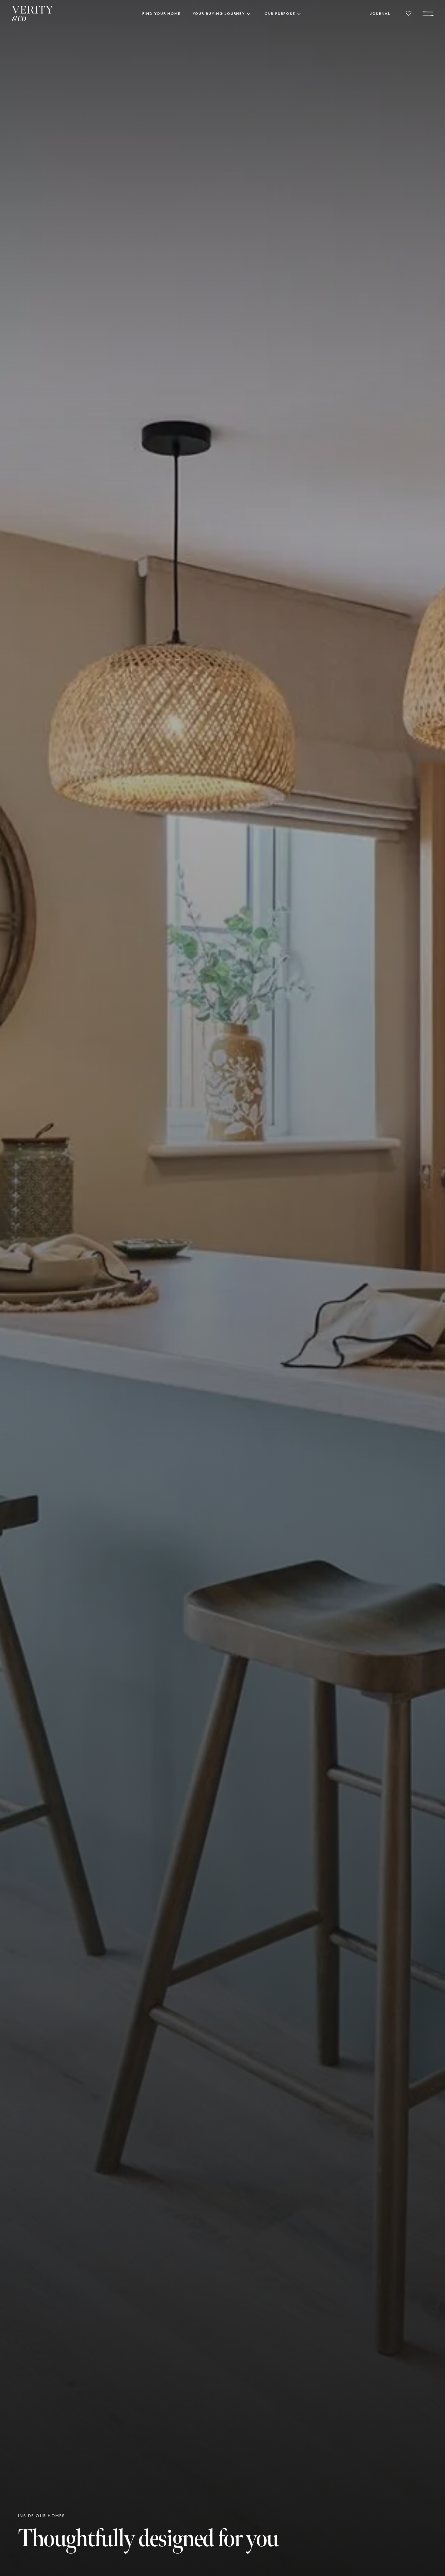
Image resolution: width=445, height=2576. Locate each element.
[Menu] (428, 14)
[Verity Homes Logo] (33, 14)
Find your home (161, 13)
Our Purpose (280, 13)
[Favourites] (409, 14)
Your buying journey (219, 13)
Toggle (249, 14)
